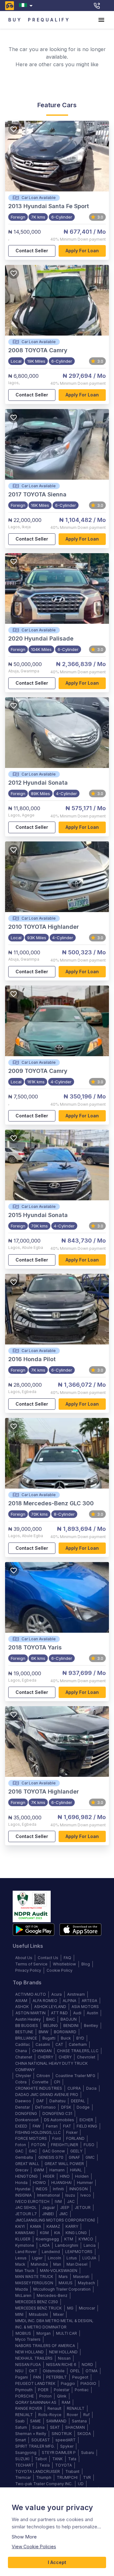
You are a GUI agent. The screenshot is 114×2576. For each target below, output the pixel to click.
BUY (15, 20)
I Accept (57, 2562)
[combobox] (27, 6)
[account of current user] (101, 20)
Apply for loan (82, 251)
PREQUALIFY (49, 20)
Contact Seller (32, 251)
